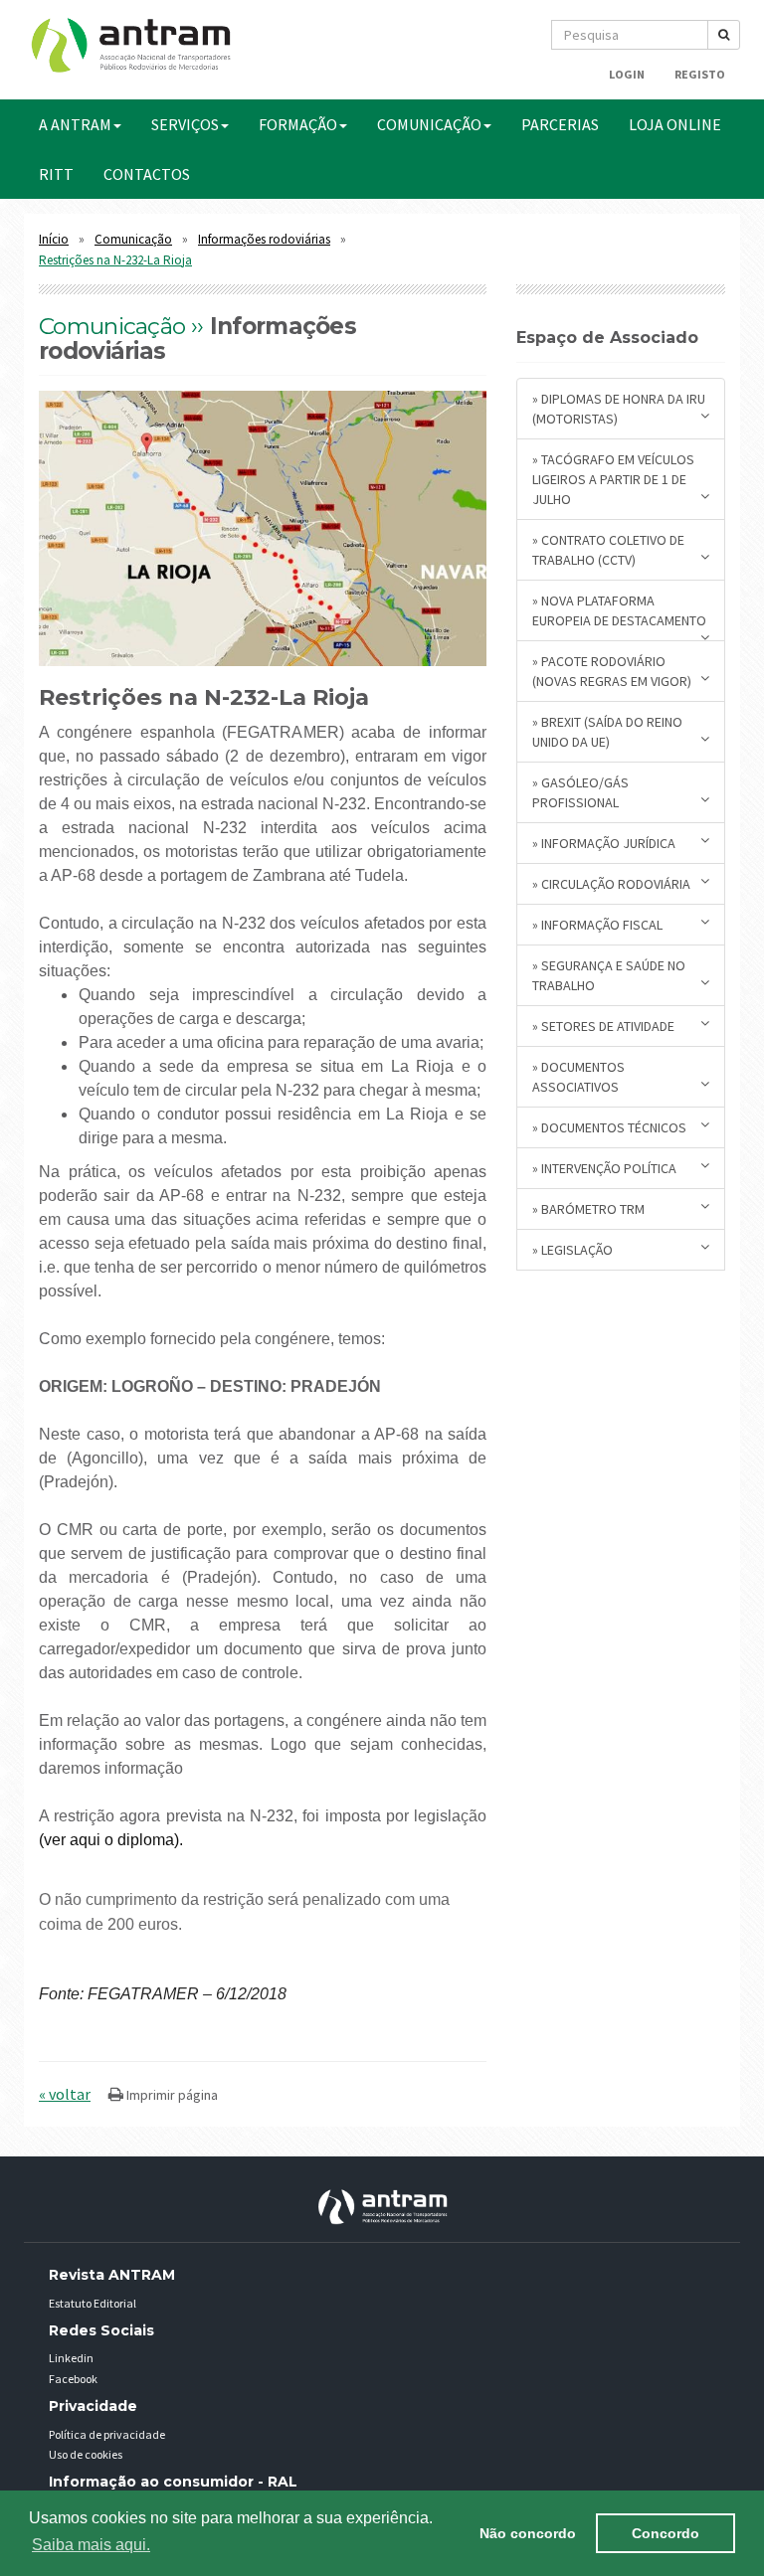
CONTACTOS (147, 174)
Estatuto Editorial (93, 2303)
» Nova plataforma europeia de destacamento (619, 610)
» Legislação (573, 1250)
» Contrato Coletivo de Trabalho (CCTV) (608, 550)
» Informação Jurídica (604, 843)
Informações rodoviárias (264, 239)
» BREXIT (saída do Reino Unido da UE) (607, 732)
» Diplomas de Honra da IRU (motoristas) (619, 409)
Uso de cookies (86, 2454)
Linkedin (71, 2358)
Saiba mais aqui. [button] (91, 2545)
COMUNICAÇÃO (429, 124)
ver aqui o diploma (109, 1840)
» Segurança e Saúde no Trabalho (609, 975)
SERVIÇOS (185, 124)
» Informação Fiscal (597, 925)
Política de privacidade (107, 2434)
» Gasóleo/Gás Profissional (580, 792)
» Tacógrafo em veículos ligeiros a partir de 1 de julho (613, 479)
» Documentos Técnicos (609, 1127)
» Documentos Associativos (578, 1077)
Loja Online (675, 124)
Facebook (73, 2379)
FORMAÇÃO (298, 124)
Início (54, 239)
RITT (56, 174)
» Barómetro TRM (588, 1209)
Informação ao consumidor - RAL (173, 2482)
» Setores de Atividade (603, 1026)
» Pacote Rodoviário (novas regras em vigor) (612, 671)
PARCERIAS (560, 124)
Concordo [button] (666, 2533)
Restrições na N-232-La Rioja (115, 260)
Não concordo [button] (528, 2533)
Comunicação (133, 239)
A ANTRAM (75, 124)
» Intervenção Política (604, 1168)
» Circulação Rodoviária (611, 884)
